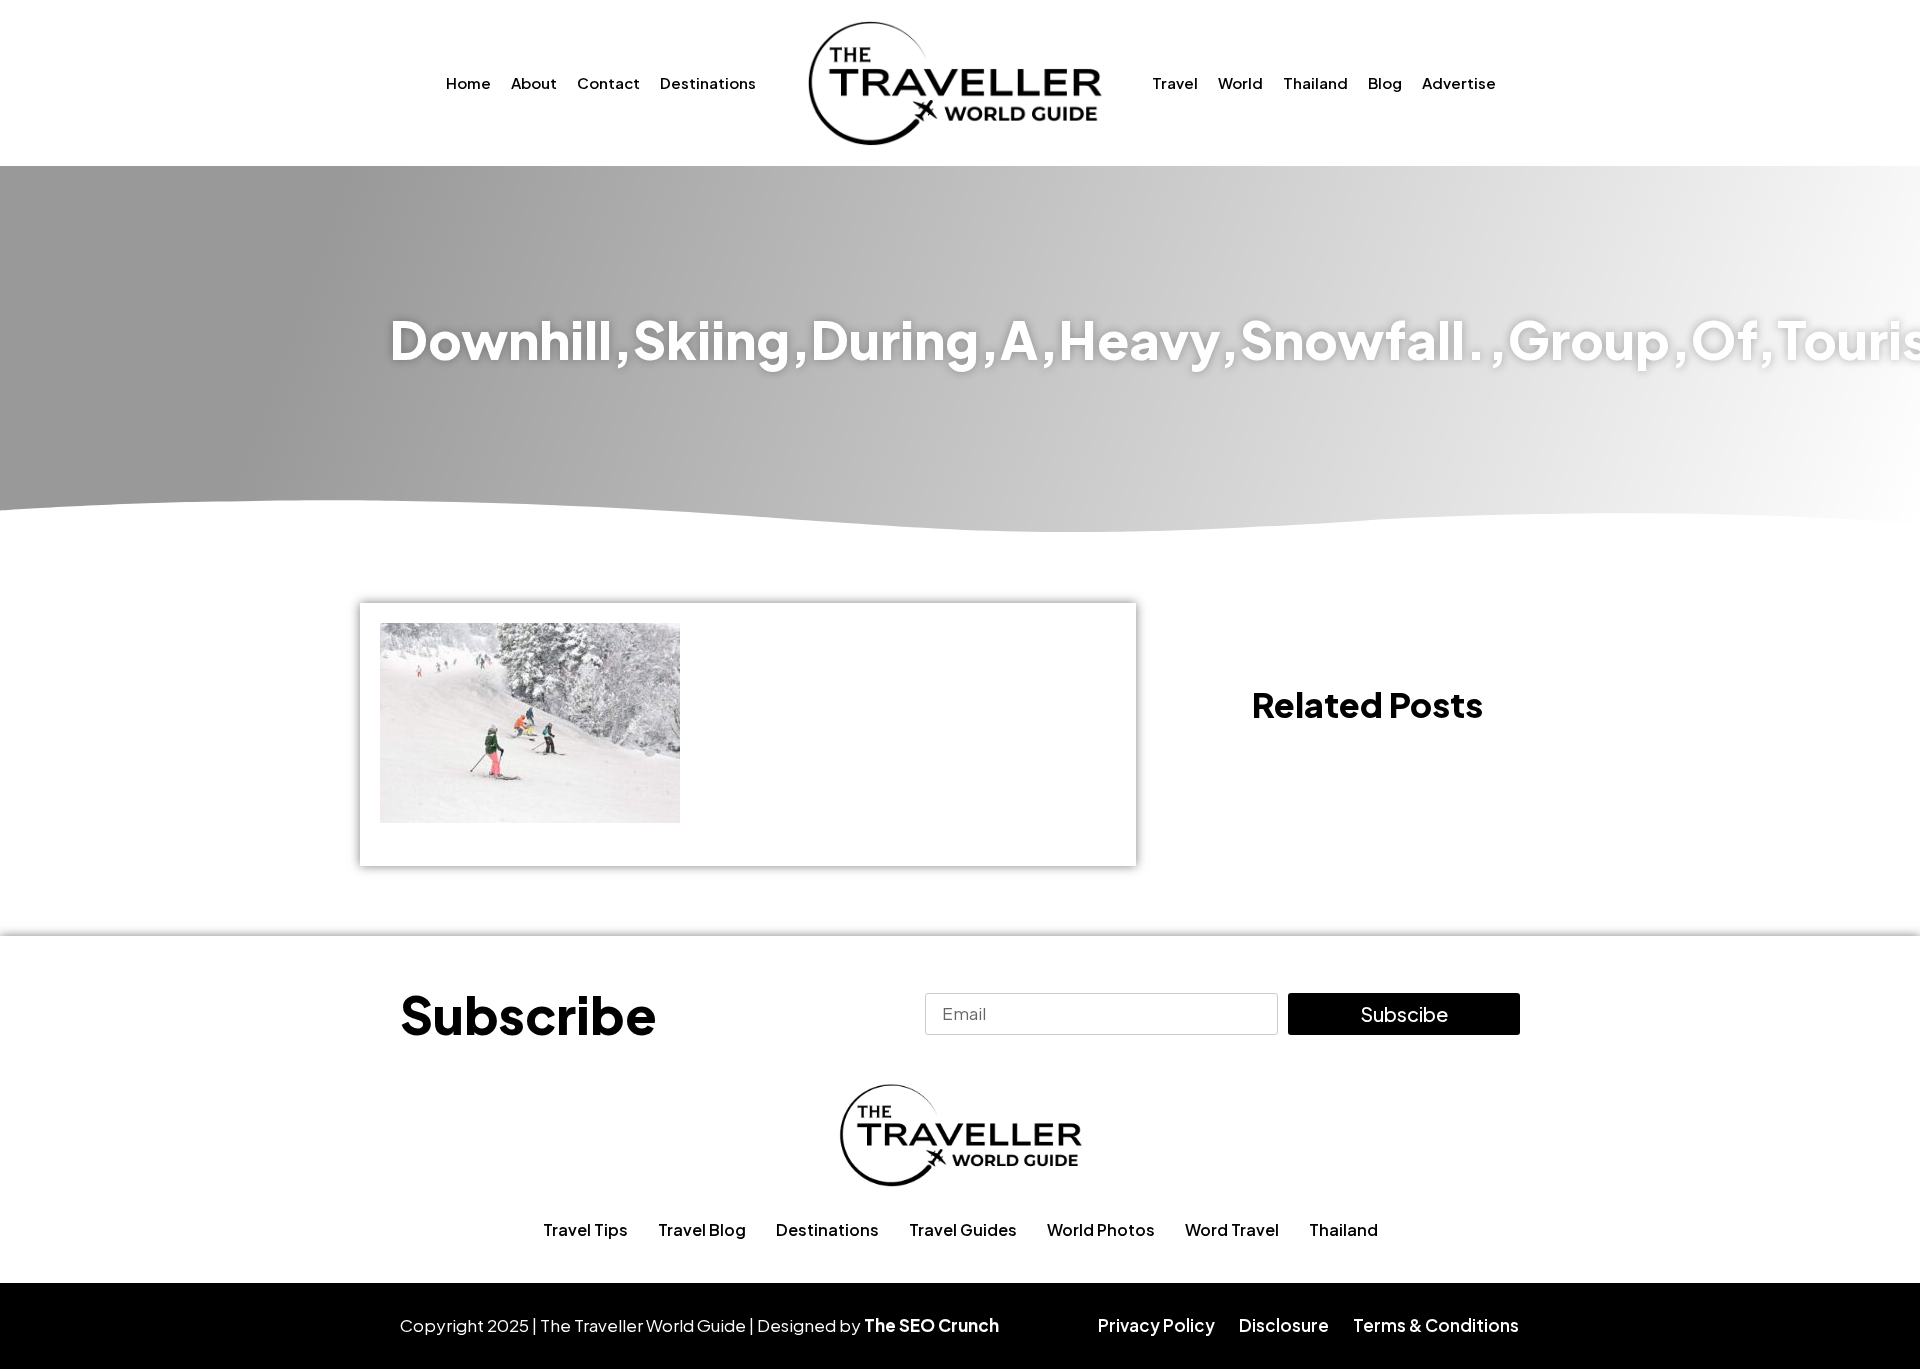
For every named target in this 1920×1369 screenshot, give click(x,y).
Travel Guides (963, 1229)
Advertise (1459, 82)
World (1240, 82)
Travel (1175, 82)
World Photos (1101, 1229)
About (534, 82)
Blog (1385, 82)
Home (468, 82)
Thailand (1315, 82)
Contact (608, 82)
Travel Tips (585, 1229)
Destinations (708, 82)
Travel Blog (702, 1229)
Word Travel (1232, 1229)
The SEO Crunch (931, 1325)
